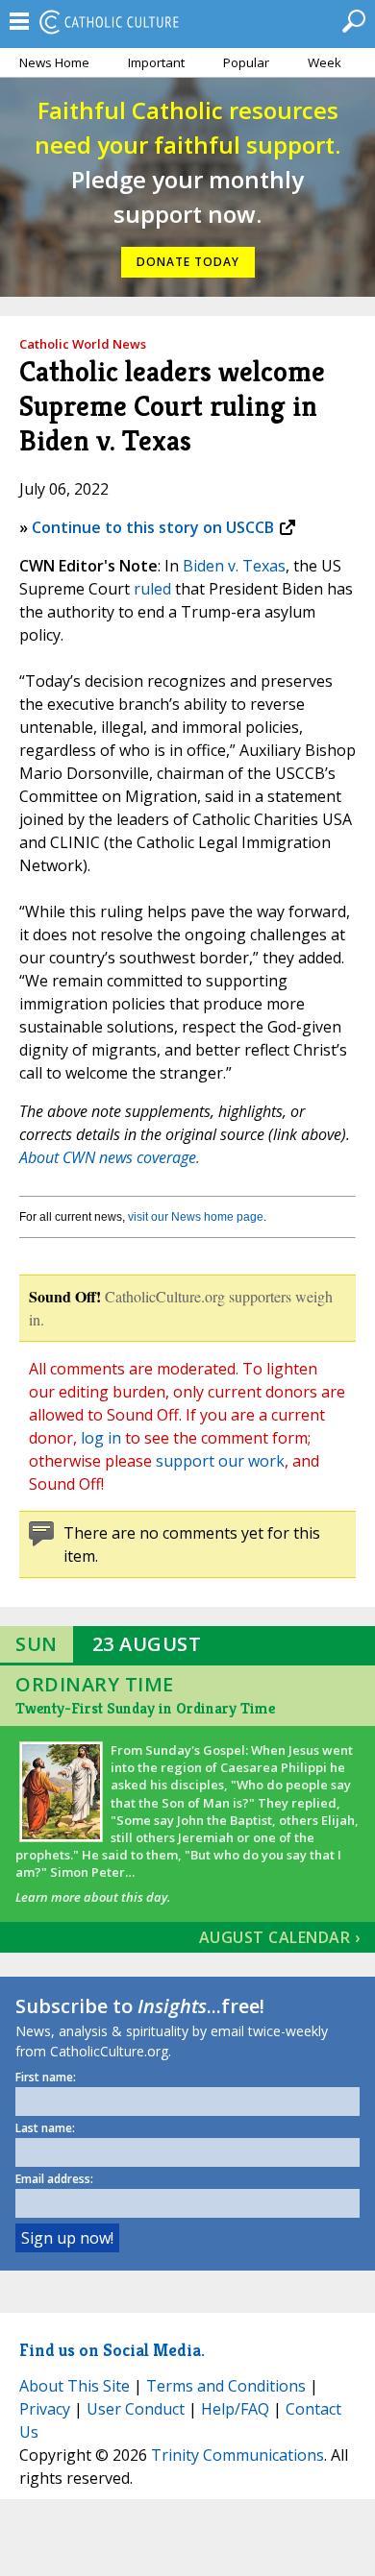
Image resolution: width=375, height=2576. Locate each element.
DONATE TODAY (188, 262)
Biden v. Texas (234, 566)
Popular (246, 62)
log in (101, 1438)
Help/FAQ (235, 2409)
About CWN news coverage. (110, 1157)
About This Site (75, 2386)
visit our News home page (196, 1217)
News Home (54, 62)
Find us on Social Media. (112, 2350)
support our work (220, 1461)
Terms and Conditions (226, 2386)
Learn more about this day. (93, 1897)
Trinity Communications (237, 2455)
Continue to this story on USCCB (153, 527)
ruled (152, 589)
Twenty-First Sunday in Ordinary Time (145, 1708)
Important (156, 62)
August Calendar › (280, 1937)
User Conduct (136, 2409)
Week (325, 62)
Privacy (45, 2409)
